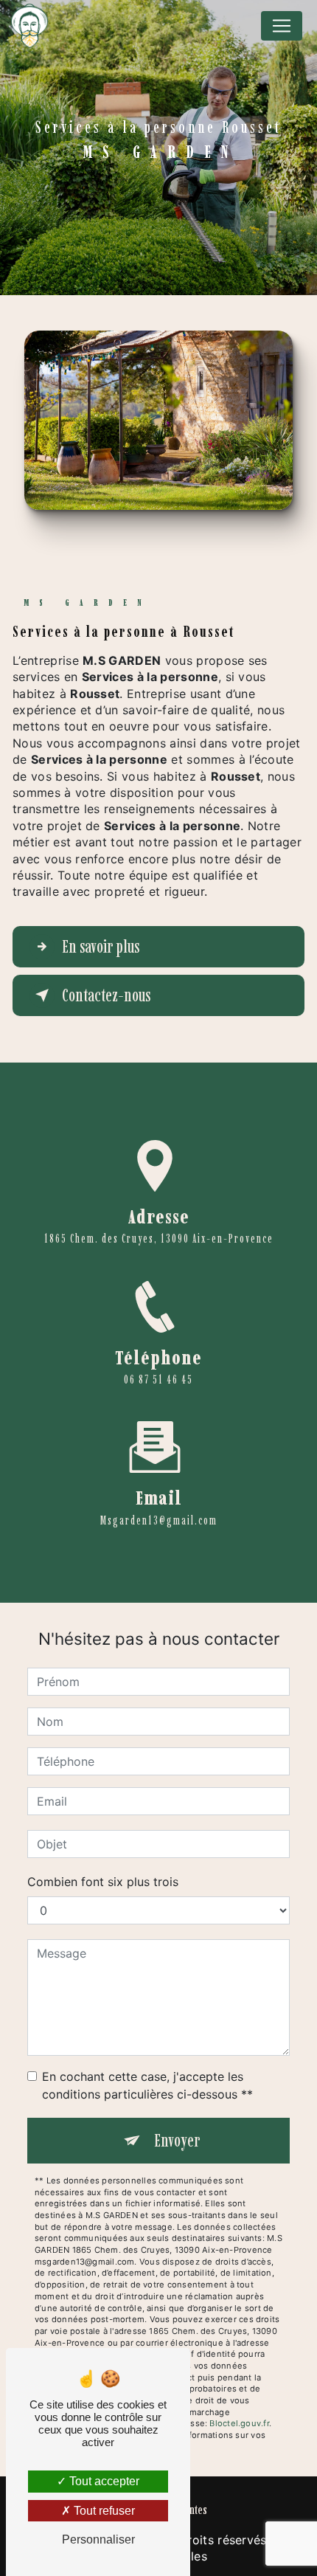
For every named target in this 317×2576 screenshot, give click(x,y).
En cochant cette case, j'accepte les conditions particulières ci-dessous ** (147, 2085)
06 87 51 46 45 (158, 1379)
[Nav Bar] (282, 26)
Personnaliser (98, 2539)
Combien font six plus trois (103, 1882)
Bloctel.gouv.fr (239, 2423)
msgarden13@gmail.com (159, 1520)
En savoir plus (101, 946)
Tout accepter (103, 2481)
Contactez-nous (106, 995)
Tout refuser (103, 2511)
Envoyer (177, 2140)
